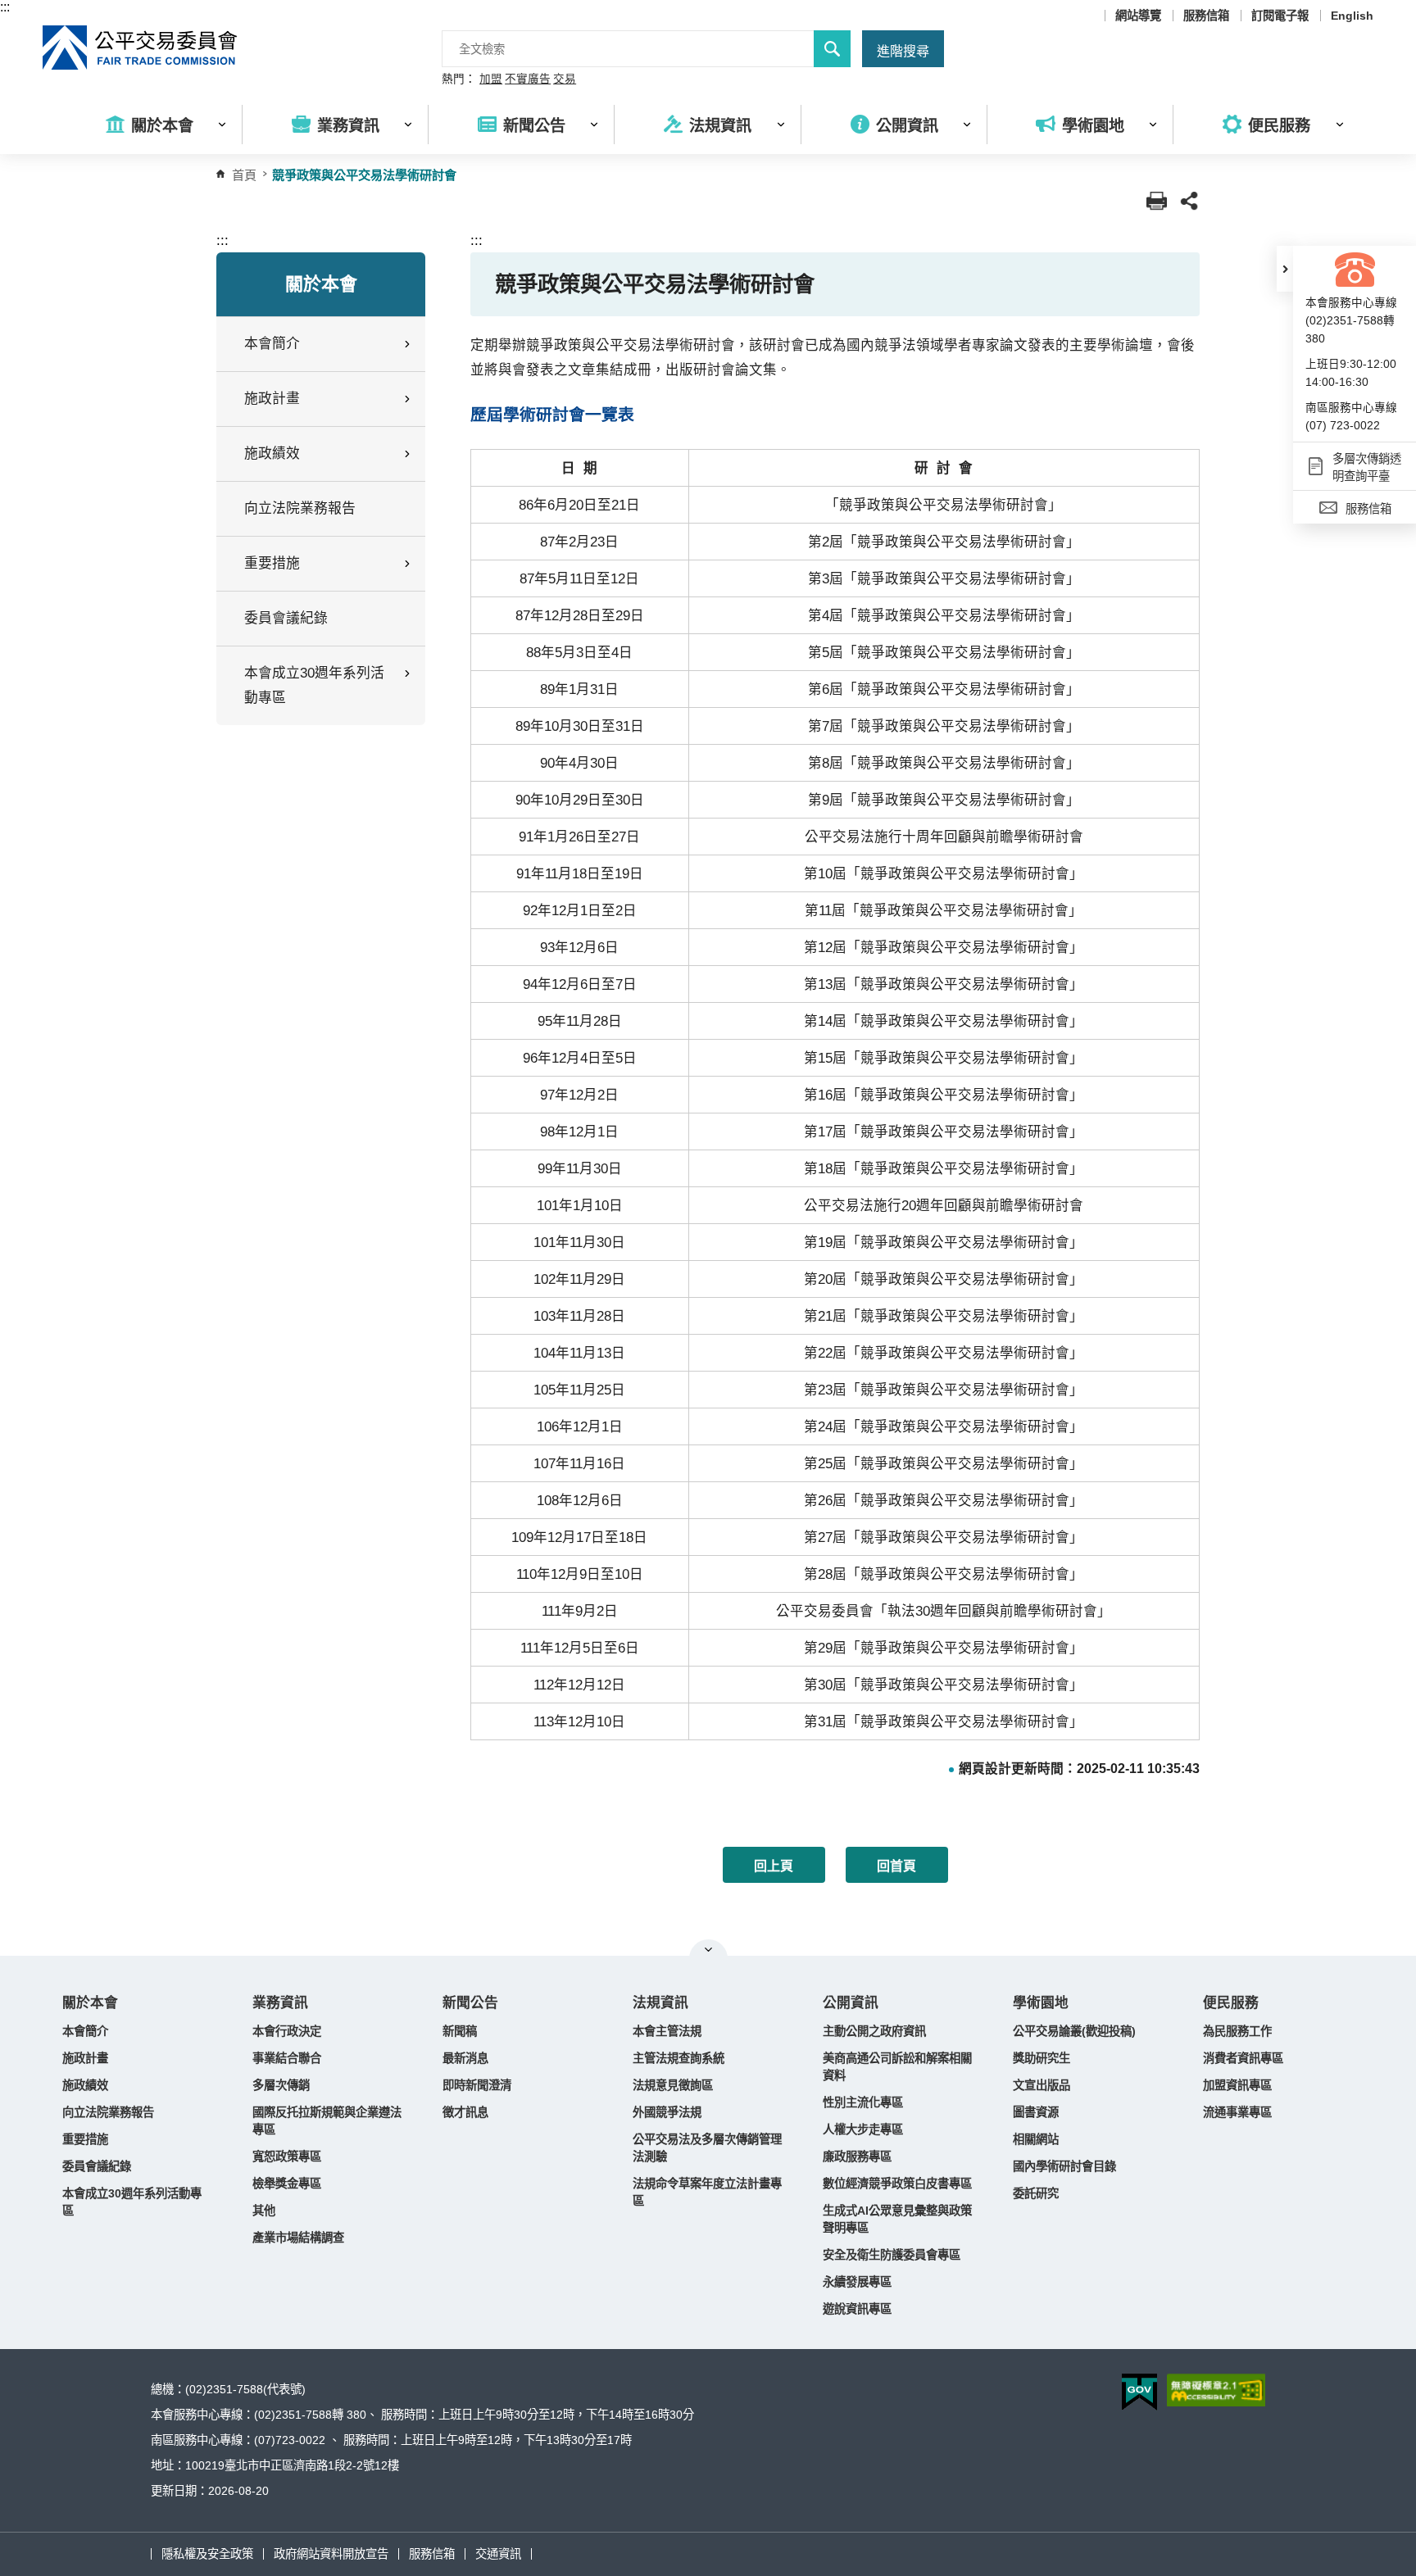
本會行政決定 (287, 2031)
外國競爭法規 (667, 2112)
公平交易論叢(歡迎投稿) (1074, 2031)
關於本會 (90, 2003)
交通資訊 (498, 2554)
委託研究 (1036, 2193)
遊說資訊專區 (857, 2309)
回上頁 (774, 1866)
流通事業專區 (1237, 2112)
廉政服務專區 (857, 2156)
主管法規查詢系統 (678, 2058)
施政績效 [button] (272, 454)
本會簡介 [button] (272, 344)
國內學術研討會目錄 (1064, 2166)
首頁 (244, 175)
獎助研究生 (1042, 2058)
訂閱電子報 (1280, 16)
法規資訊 (660, 2003)
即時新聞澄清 (477, 2085)
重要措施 (85, 2139)
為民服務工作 (1237, 2031)
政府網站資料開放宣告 (331, 2554)
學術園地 (1041, 2003)
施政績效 (85, 2085)
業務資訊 (280, 2003)
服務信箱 (1206, 16)
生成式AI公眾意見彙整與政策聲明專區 (897, 2219)
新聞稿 (460, 2031)
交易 (565, 79)
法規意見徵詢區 (673, 2085)
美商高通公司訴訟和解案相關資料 (897, 2067)
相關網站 (1036, 2139)
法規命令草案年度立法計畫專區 (707, 2192)
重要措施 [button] (272, 563)
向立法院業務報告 (300, 508)
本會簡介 (85, 2031)
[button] (1285, 269)
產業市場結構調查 (298, 2238)
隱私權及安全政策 (207, 2554)
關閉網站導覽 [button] (708, 1949)
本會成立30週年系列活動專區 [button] (314, 685)
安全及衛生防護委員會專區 (892, 2255)
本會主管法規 (667, 2031)
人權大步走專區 (863, 2129)
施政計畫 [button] (272, 399)
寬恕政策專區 (287, 2156)
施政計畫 (85, 2058)
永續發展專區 (857, 2282)
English (1352, 16)
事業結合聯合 (287, 2058)
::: (5, 7)
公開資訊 (851, 2003)
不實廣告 (528, 79)
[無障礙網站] (1216, 2390)
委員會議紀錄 (286, 618)
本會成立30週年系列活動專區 (132, 2202)
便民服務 (1231, 2003)
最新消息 (465, 2058)
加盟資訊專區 (1237, 2085)
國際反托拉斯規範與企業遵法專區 (327, 2121)
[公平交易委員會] (141, 48)
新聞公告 (470, 2003)
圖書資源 (1036, 2112)
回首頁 (896, 1866)
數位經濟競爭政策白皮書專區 (897, 2184)
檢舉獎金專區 (287, 2184)
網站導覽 (1138, 16)
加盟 (491, 79)
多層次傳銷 (281, 2085)
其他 (264, 2211)
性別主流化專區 (863, 2102)
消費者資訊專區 (1243, 2058)
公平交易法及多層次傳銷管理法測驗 (707, 2148)
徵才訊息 (465, 2112)
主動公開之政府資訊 (874, 2031)
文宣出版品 (1042, 2085)
